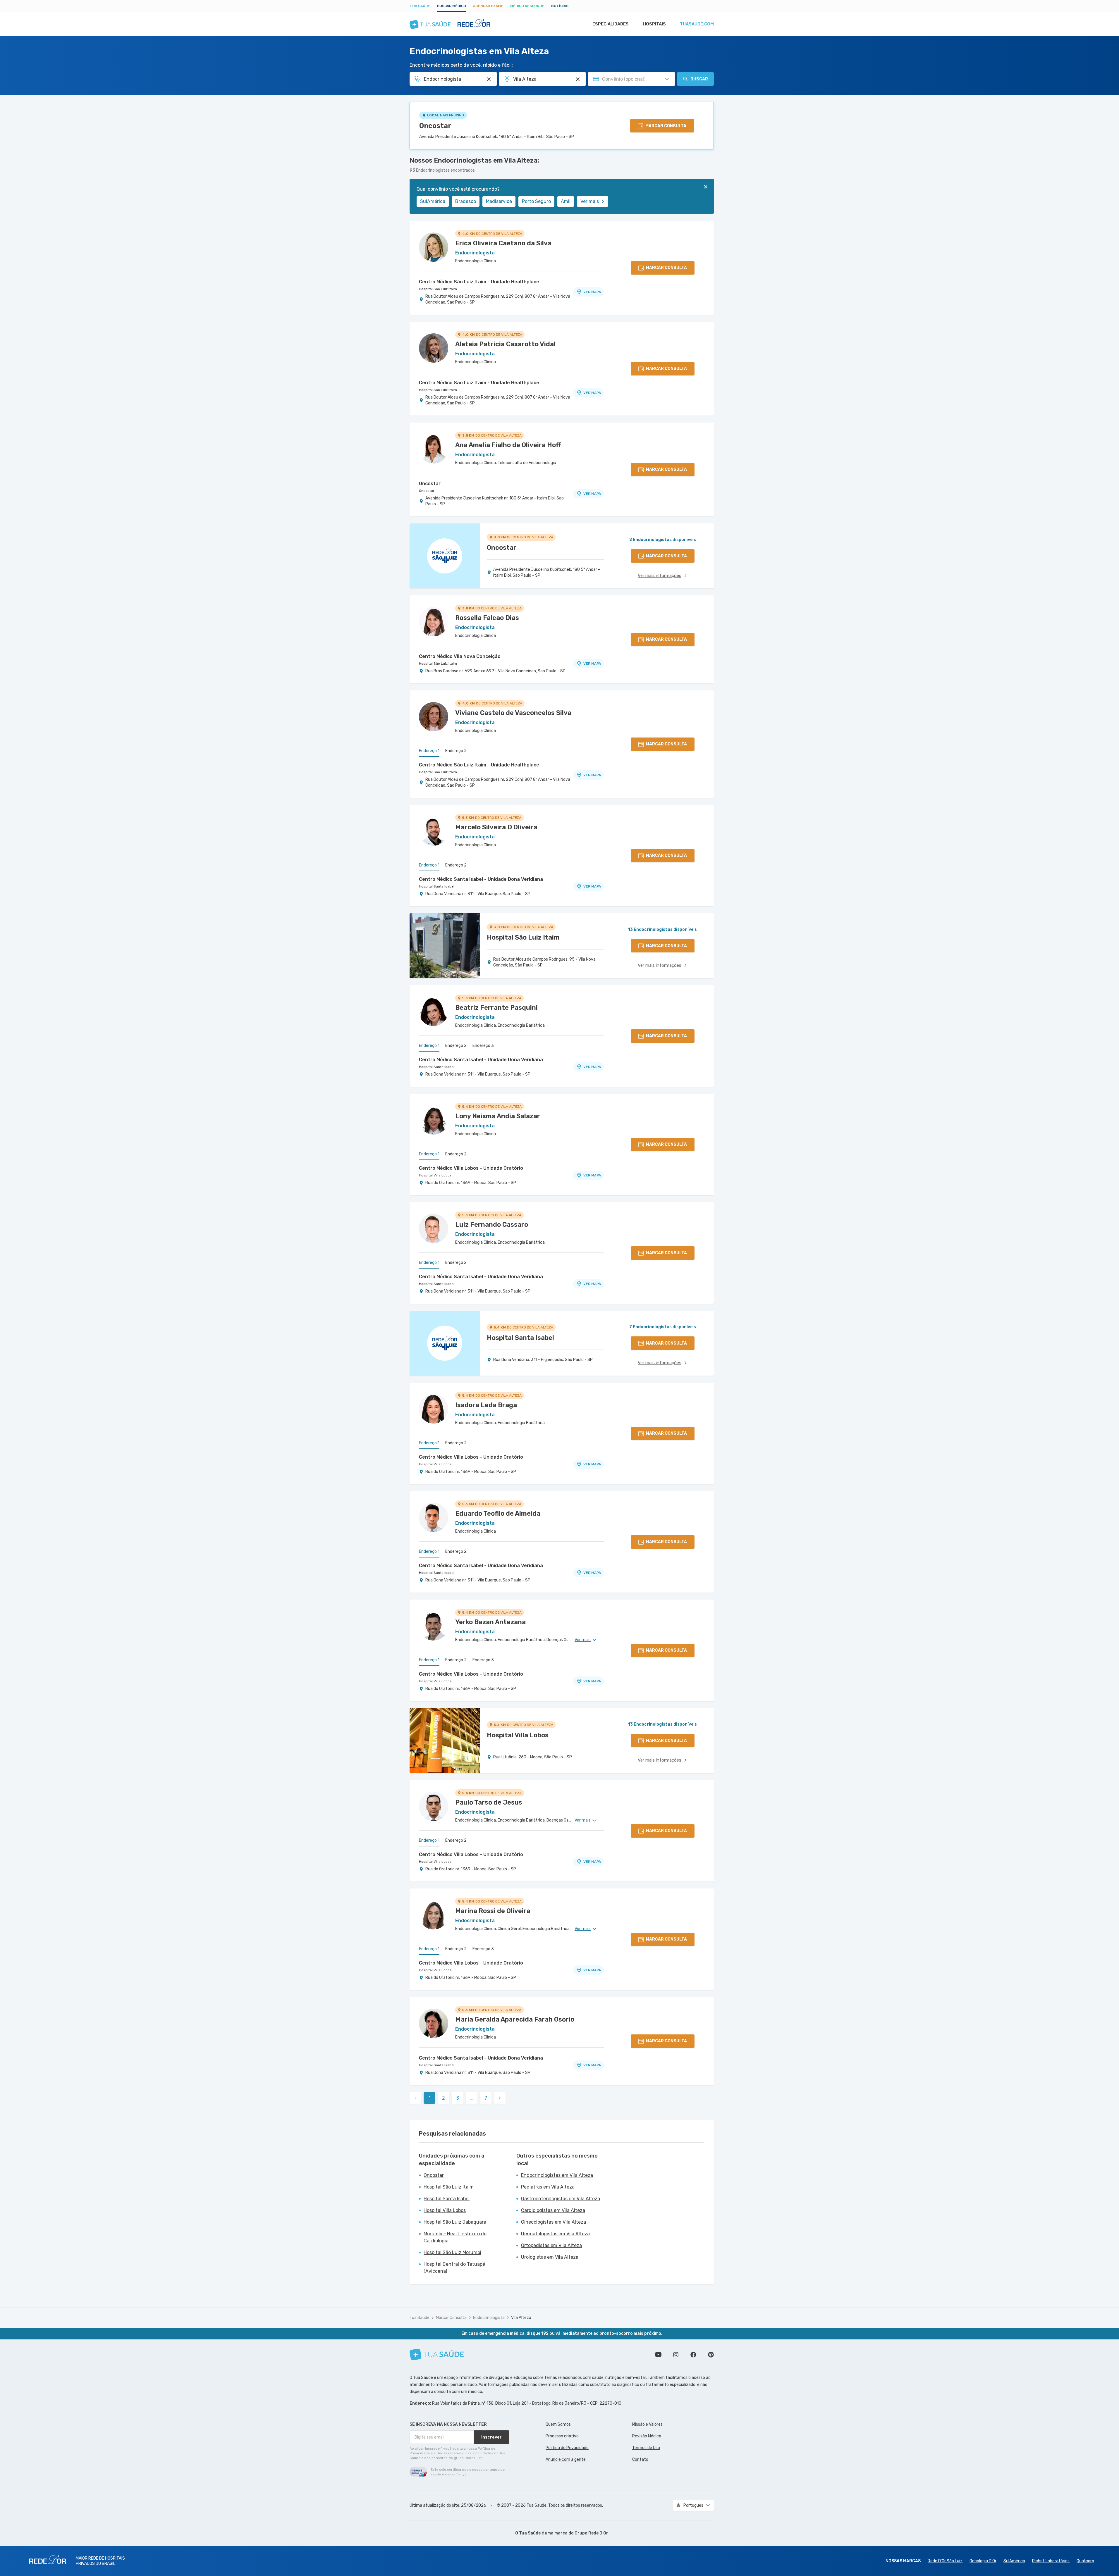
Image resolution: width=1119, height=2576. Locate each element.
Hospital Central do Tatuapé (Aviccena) (454, 2268)
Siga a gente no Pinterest (711, 2355)
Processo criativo (562, 2436)
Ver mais (590, 201)
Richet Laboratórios (1051, 2561)
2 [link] (444, 2098)
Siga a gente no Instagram (676, 2355)
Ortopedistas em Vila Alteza (551, 2245)
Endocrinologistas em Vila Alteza (557, 2175)
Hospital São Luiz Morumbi (452, 2252)
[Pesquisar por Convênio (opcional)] (667, 79)
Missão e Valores (647, 2424)
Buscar (699, 79)
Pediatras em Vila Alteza (548, 2187)
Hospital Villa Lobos (435, 1175)
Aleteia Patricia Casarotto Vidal (505, 344)
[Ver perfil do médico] (434, 247)
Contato (640, 2459)
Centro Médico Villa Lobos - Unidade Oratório (471, 1168)
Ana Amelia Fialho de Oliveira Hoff (508, 445)
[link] (500, 2098)
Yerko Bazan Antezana (490, 1622)
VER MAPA (592, 292)
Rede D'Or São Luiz (945, 2561)
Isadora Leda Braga (486, 1405)
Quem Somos (558, 2424)
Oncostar (435, 126)
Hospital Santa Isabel (437, 886)
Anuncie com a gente (566, 2459)
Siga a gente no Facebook (693, 2355)
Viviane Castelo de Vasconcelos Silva (513, 713)
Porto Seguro (536, 201)
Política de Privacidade (567, 2448)
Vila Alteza (521, 2318)
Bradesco (466, 201)
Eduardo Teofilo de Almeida (498, 1513)
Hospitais (654, 24)
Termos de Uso (646, 2448)
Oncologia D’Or (983, 2561)
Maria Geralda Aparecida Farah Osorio (515, 2019)
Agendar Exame (488, 6)
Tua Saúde (420, 6)
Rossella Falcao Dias (487, 618)
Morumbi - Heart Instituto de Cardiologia (455, 2237)
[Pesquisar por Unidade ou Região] (578, 79)
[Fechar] (706, 187)
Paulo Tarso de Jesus (489, 1802)
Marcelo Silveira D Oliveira (496, 827)
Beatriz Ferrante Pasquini (496, 1008)
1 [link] (430, 2098)
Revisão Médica (647, 2436)
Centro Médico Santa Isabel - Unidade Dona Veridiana (481, 879)
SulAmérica (433, 201)
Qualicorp (1085, 2561)
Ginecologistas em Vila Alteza (554, 2222)
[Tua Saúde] (437, 2354)
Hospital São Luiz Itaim (438, 289)
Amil (566, 201)
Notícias (560, 6)
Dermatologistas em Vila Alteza (555, 2234)
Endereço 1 (429, 751)
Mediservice (499, 201)
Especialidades (611, 24)
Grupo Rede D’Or (591, 2533)
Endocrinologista (489, 2318)
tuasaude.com (697, 24)
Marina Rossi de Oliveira (493, 1911)
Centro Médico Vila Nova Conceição (460, 656)
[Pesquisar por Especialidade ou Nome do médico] (489, 79)
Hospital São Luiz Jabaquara (455, 2222)
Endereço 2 (456, 751)
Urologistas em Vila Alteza (550, 2257)
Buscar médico (452, 6)
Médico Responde (527, 6)
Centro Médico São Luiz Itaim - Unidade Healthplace (479, 282)
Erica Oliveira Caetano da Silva (503, 243)
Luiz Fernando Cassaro (492, 1225)
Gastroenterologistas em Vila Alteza (561, 2199)
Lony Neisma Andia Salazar (498, 1116)
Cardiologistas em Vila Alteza (553, 2210)
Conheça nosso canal (658, 2355)
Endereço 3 (483, 1046)
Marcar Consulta (451, 2318)
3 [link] (458, 2098)
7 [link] (486, 2098)
